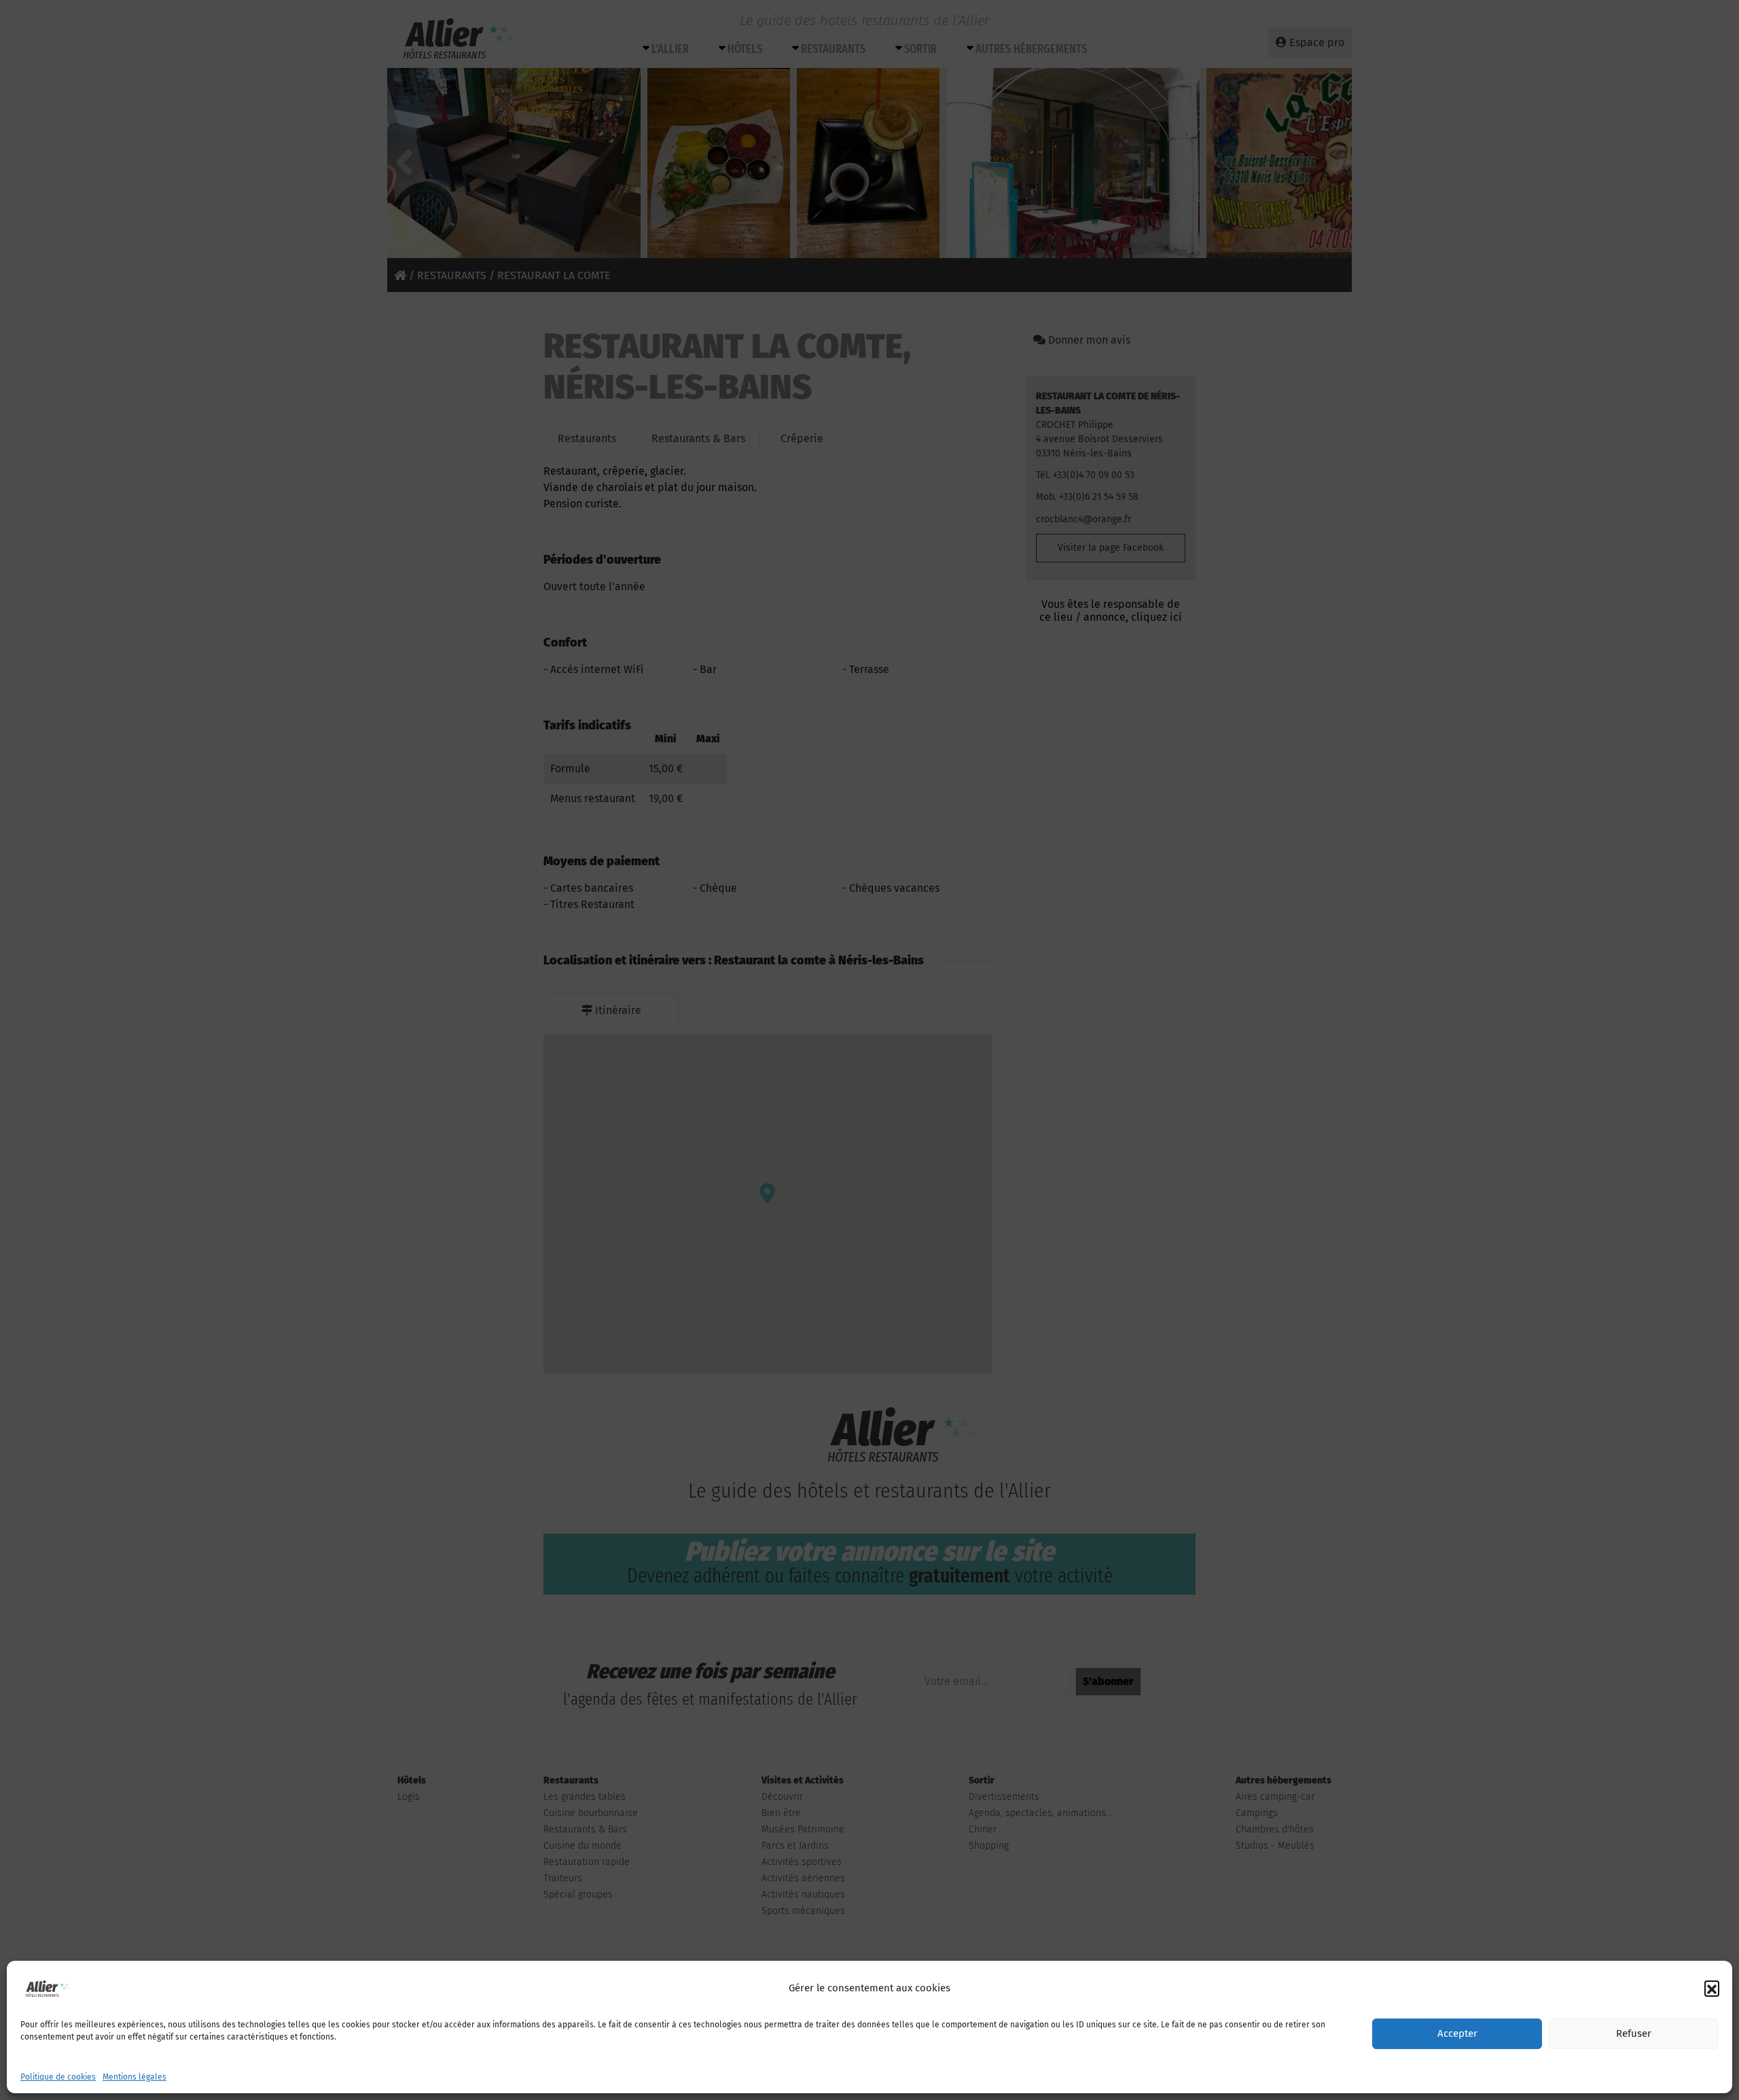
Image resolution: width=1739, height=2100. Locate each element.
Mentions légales (135, 2077)
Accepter (1457, 2034)
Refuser (1634, 2034)
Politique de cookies (58, 2077)
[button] (1712, 1988)
